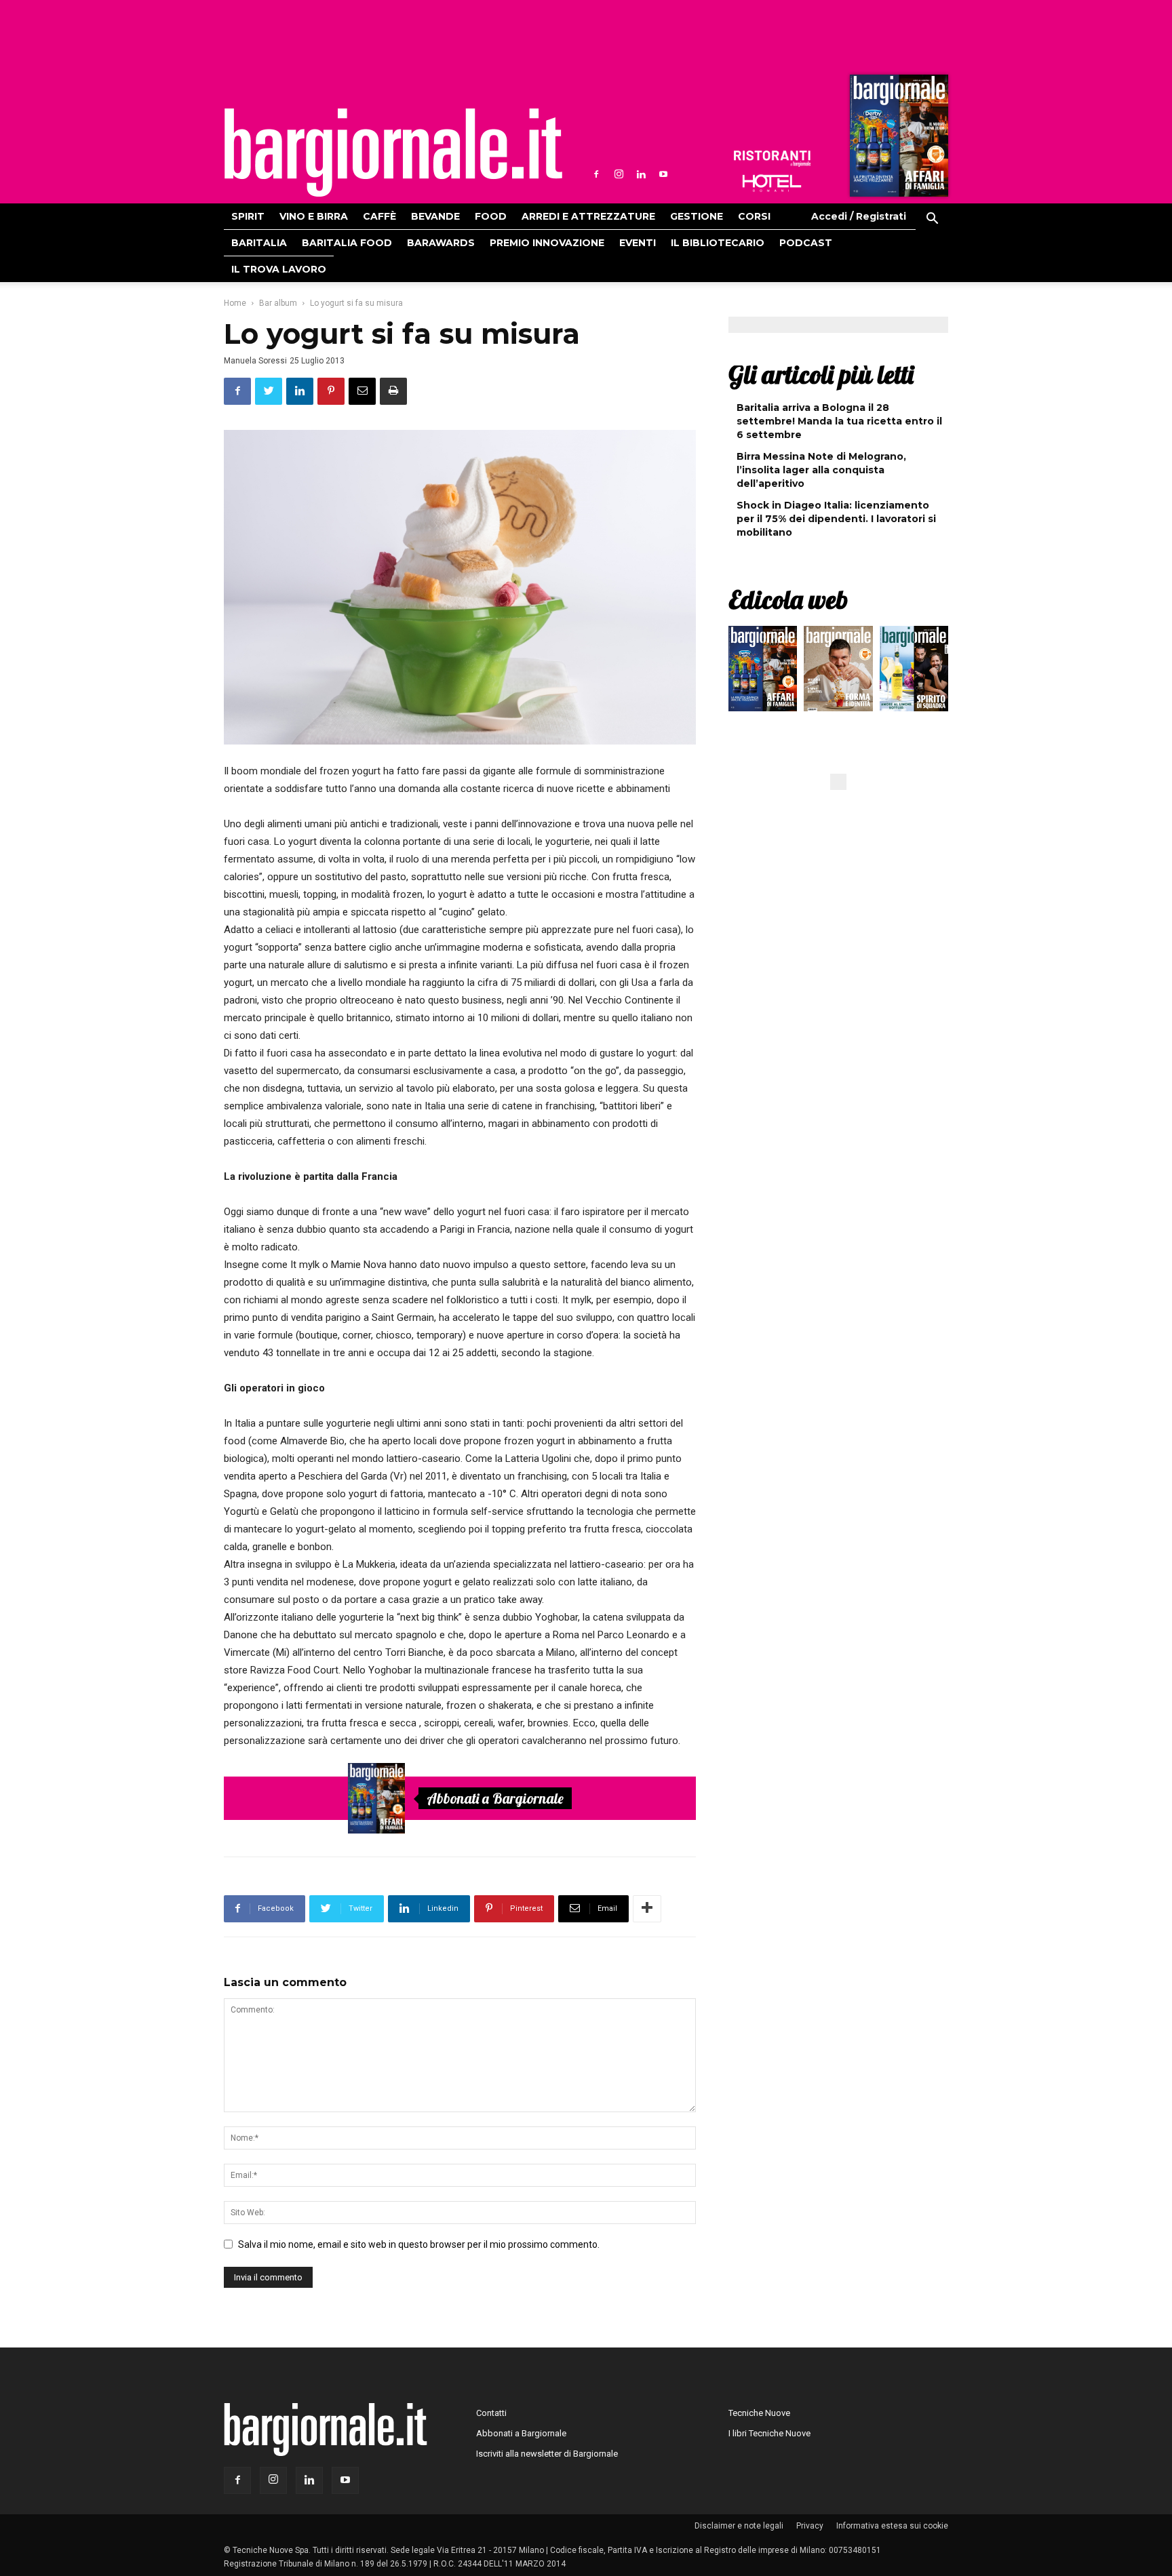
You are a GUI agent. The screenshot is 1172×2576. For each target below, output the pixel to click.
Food (491, 216)
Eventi (638, 243)
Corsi (754, 216)
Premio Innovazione (547, 243)
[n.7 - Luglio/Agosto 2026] (897, 139)
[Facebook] (596, 174)
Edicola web (788, 599)
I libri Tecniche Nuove (769, 2433)
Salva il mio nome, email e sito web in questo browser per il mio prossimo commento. (419, 2244)
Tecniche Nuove (759, 2413)
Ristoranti (772, 159)
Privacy (810, 2526)
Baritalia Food (347, 243)
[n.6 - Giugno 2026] (838, 672)
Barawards (441, 243)
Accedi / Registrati (859, 216)
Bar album (278, 303)
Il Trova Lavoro (279, 269)
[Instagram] (619, 174)
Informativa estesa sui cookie (892, 2526)
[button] (932, 220)
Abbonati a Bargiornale (495, 1798)
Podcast (806, 243)
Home (235, 303)
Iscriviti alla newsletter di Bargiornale (547, 2454)
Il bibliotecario (718, 243)
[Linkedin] (641, 174)
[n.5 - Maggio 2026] (914, 672)
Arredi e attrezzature (588, 216)
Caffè (379, 216)
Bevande (435, 216)
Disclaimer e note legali (739, 2526)
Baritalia (259, 243)
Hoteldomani (772, 183)
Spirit (248, 216)
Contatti (491, 2413)
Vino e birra (314, 216)
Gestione (697, 216)
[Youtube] (663, 174)
